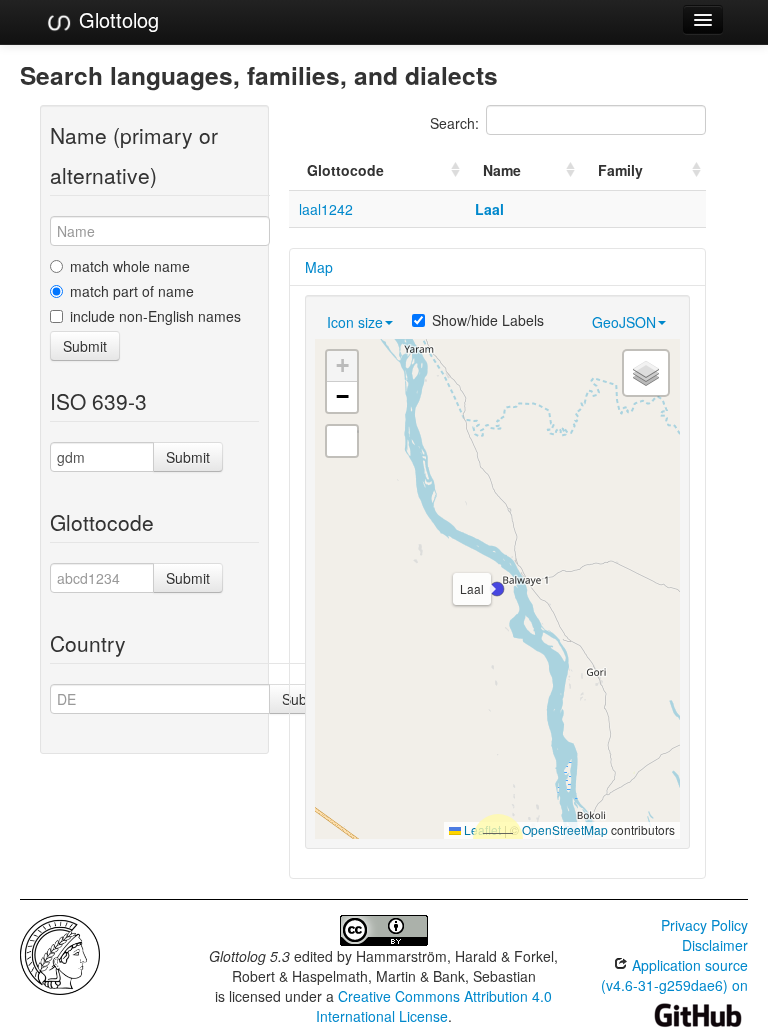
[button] (497, 589)
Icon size (355, 322)
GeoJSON (624, 322)
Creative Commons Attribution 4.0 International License (434, 1006)
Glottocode (345, 170)
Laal (489, 209)
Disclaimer (715, 945)
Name (502, 170)
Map (319, 267)
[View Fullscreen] (342, 441)
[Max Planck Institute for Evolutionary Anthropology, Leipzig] (60, 953)
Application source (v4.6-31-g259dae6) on (674, 975)
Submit (85, 346)
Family (620, 170)
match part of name (132, 291)
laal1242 (326, 209)
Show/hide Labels (488, 320)
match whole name (130, 266)
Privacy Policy (704, 925)
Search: (454, 123)
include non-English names (155, 316)
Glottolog (116, 19)
